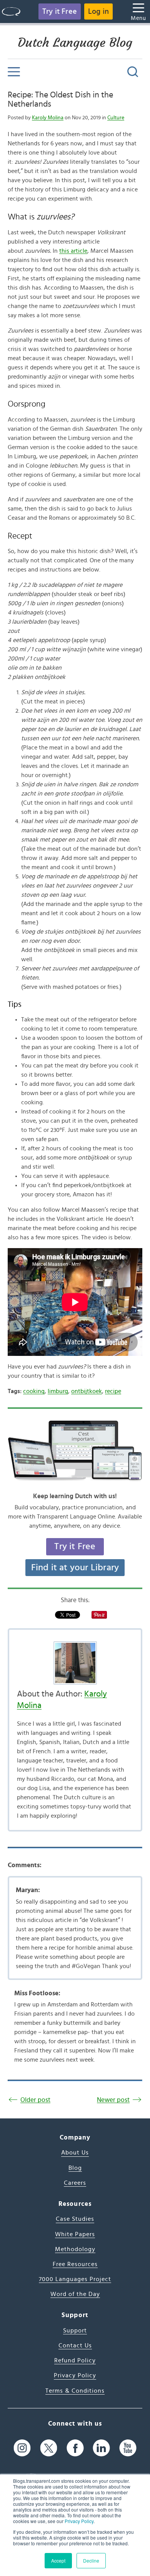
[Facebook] (75, 2448)
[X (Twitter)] (49, 2448)
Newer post (113, 2100)
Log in (98, 12)
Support (75, 2331)
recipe (113, 1391)
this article (73, 251)
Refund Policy (75, 2360)
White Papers (75, 2234)
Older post (35, 2100)
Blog (75, 2168)
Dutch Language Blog (75, 43)
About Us (75, 2153)
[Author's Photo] (75, 1663)
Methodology (75, 2249)
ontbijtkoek (87, 1391)
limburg (58, 1391)
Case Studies (75, 2219)
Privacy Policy (79, 2521)
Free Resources (75, 2264)
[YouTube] (128, 2448)
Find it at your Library (75, 1568)
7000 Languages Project (75, 2279)
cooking (34, 1391)
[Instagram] (22, 2448)
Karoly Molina (48, 118)
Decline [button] (91, 2560)
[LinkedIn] (101, 2448)
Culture (116, 118)
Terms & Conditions (75, 2391)
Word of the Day (75, 2294)
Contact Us (75, 2345)
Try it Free (60, 12)
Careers (75, 2183)
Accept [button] (58, 2560)
